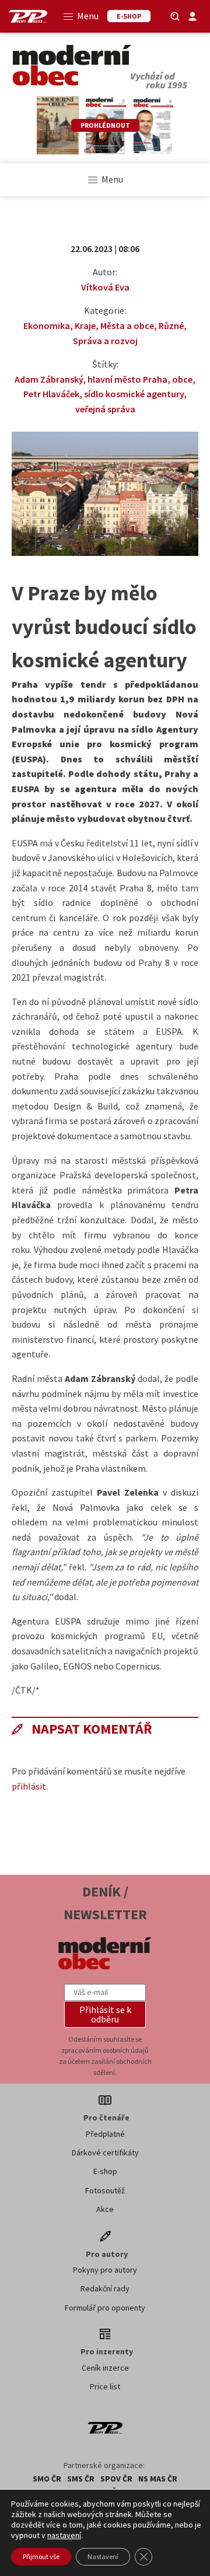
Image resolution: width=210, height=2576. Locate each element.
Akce (105, 2209)
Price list (105, 2386)
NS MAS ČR (158, 2479)
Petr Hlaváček (51, 394)
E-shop (105, 2171)
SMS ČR (81, 2479)
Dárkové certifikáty (105, 2152)
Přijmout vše (41, 2556)
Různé (171, 325)
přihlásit (29, 1786)
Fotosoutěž (105, 2190)
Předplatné (105, 2134)
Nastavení (103, 2556)
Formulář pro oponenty (105, 2308)
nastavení (64, 2535)
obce (182, 379)
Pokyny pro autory (105, 2270)
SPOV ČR (116, 2479)
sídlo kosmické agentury (134, 394)
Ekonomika (47, 325)
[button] (105, 2014)
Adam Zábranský (49, 379)
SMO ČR (47, 2479)
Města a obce (127, 325)
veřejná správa (105, 409)
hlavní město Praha (127, 379)
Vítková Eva (105, 287)
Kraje (85, 325)
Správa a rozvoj (105, 341)
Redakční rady (105, 2288)
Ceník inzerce (105, 2368)
